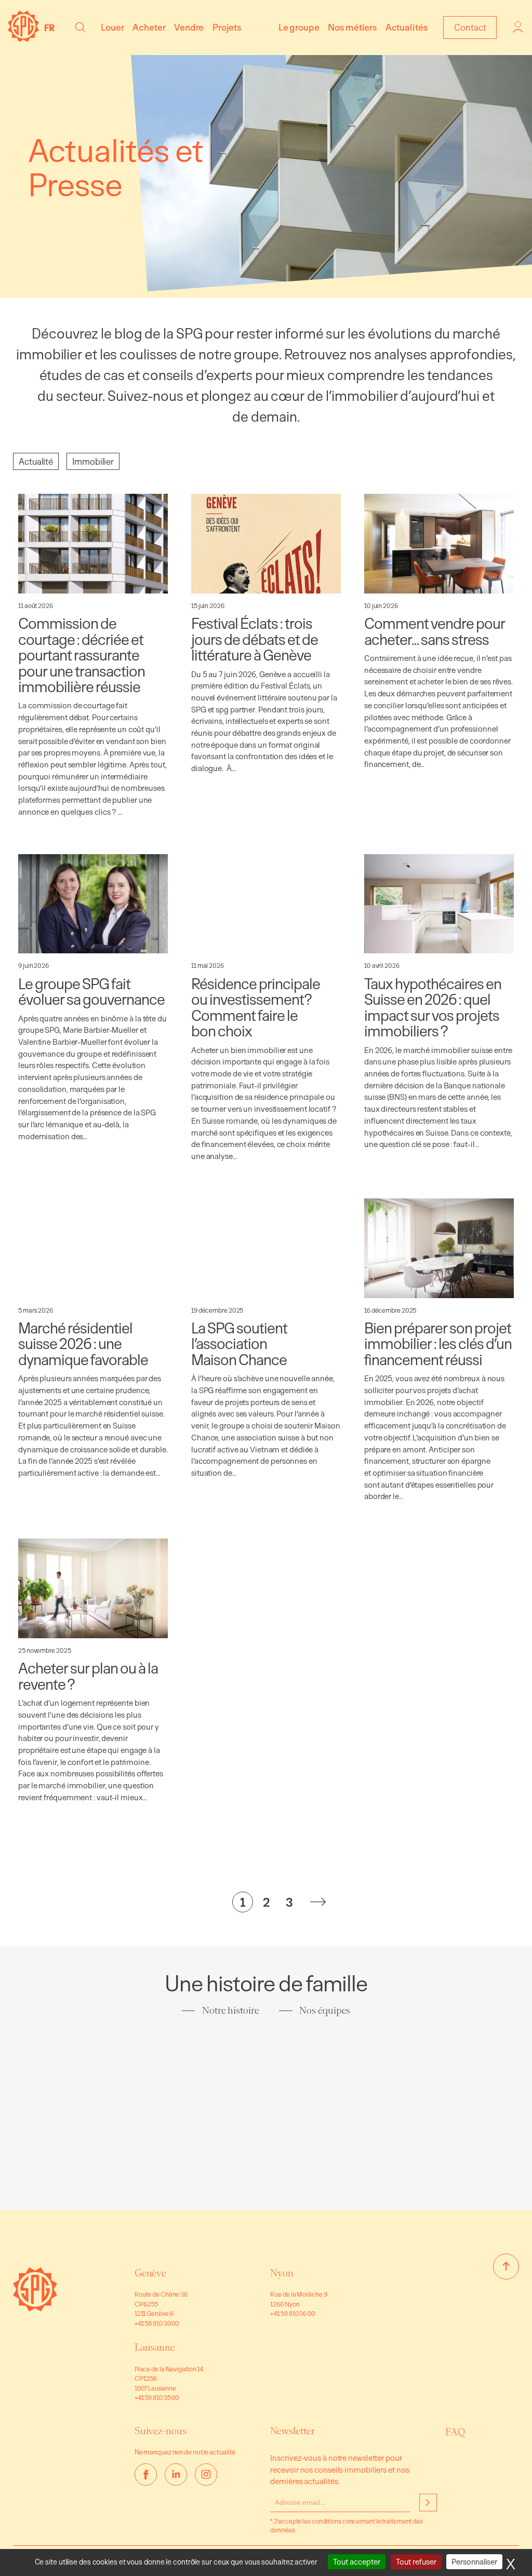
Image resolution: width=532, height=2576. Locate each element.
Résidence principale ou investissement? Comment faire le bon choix (256, 1007)
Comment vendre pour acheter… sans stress (435, 631)
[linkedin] (176, 2474)
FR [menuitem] (49, 28)
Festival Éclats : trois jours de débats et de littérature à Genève (255, 639)
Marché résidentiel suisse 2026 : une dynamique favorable (83, 1344)
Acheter (149, 27)
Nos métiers (352, 27)
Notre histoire (231, 2011)
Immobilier (93, 461)
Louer (112, 27)
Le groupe (299, 27)
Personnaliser (474, 2562)
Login (518, 27)
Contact (470, 27)
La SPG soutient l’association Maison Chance (239, 1344)
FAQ (455, 2432)
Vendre (189, 27)
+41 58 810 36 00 (292, 2313)
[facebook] (146, 2474)
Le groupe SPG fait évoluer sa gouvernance (91, 992)
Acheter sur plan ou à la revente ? (88, 1676)
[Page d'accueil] (23, 39)
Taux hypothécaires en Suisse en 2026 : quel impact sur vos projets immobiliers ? (433, 1007)
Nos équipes (325, 2011)
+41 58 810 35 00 (157, 2397)
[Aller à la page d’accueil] (35, 2308)
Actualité (36, 461)
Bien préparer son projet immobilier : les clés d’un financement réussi (438, 1344)
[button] (80, 27)
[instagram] (206, 2474)
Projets (227, 27)
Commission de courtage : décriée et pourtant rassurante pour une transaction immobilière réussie (82, 655)
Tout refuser (416, 2562)
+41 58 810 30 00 (157, 2323)
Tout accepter (357, 2562)
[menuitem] (52, 28)
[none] (52, 28)
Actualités (407, 27)
